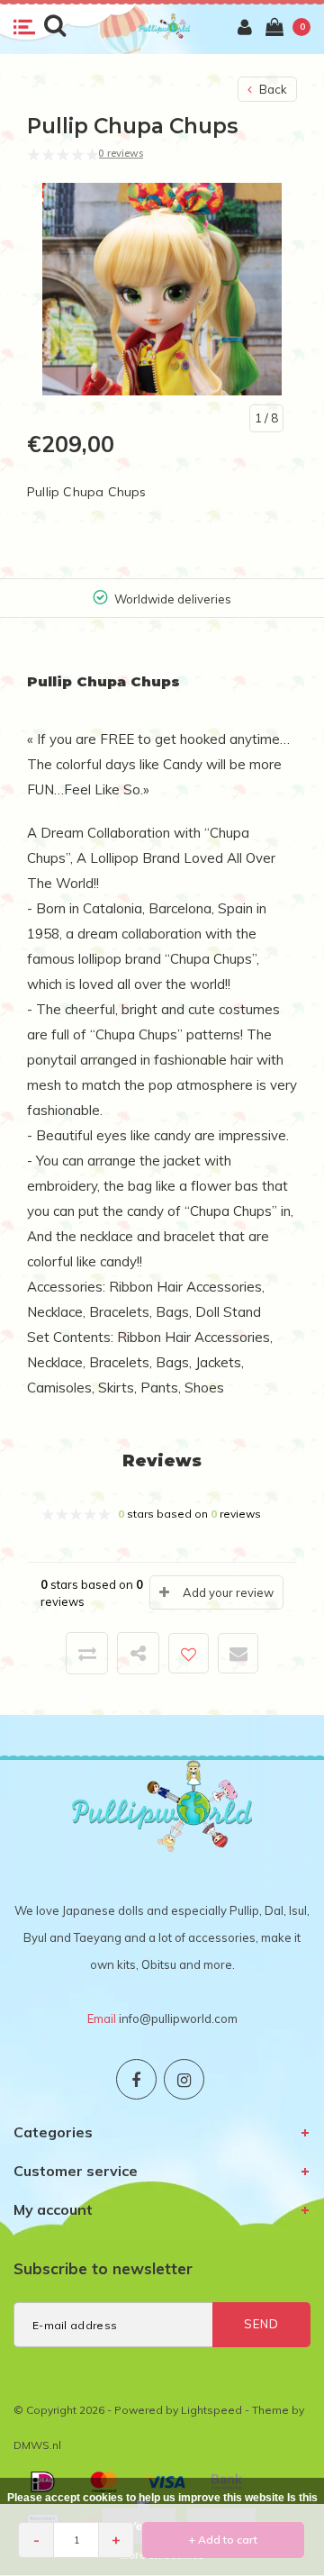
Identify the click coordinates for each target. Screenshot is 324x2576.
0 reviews (121, 153)
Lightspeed (211, 2410)
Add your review (228, 1592)
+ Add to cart (223, 2540)
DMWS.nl (37, 2445)
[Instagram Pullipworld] (184, 2079)
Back (272, 89)
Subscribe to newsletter (103, 2268)
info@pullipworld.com (178, 2018)
